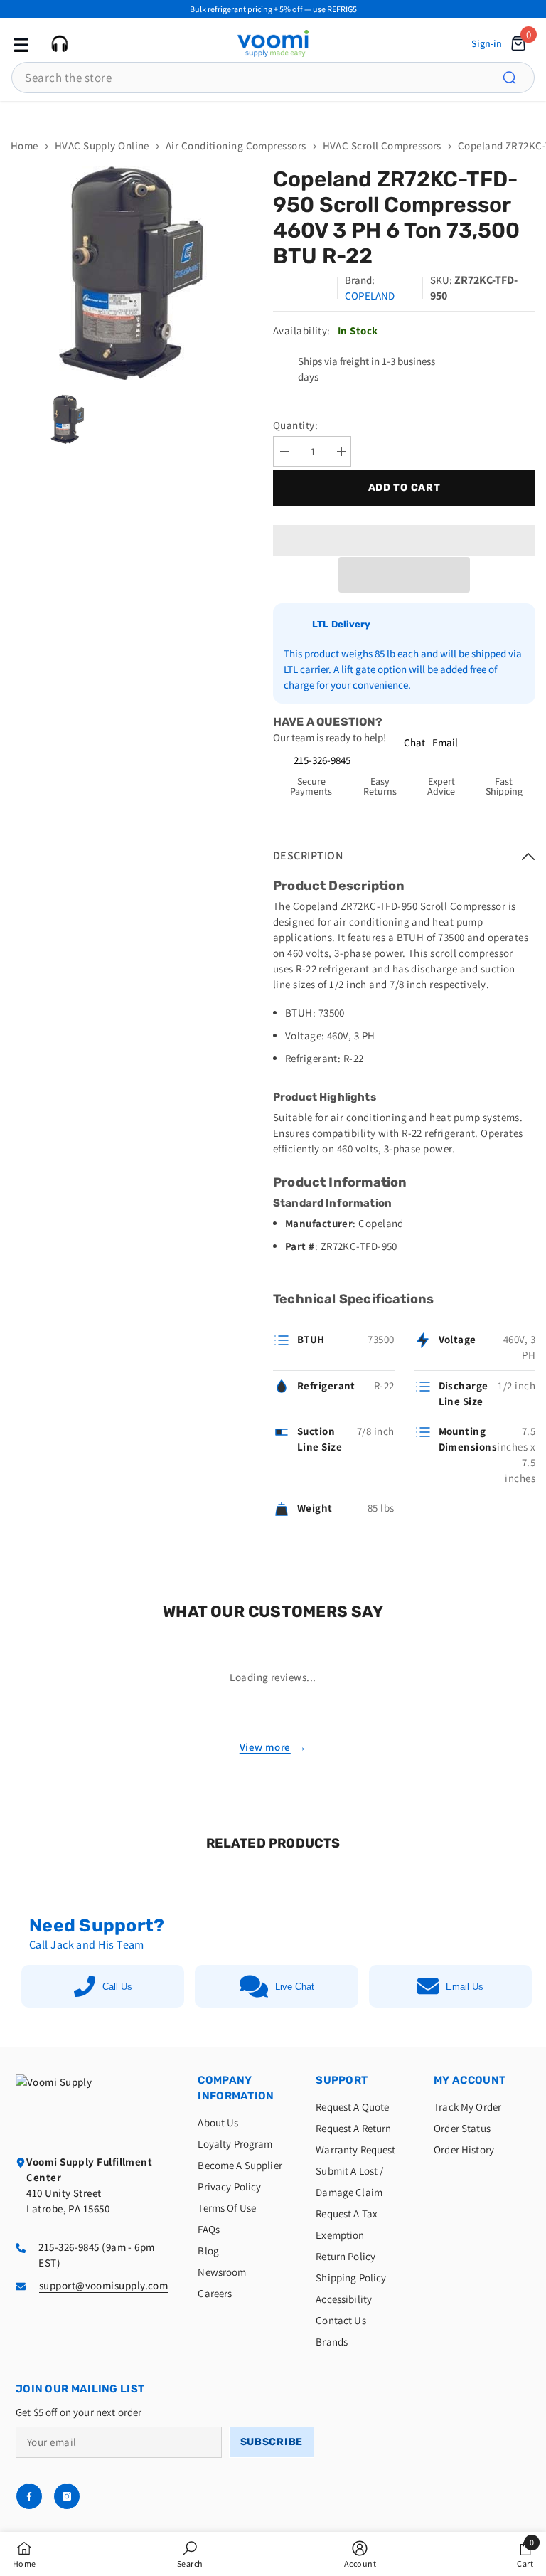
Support (342, 2080)
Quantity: (295, 425)
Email (445, 742)
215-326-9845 (322, 760)
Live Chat (295, 1987)
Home (25, 145)
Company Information (236, 2088)
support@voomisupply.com (103, 2285)
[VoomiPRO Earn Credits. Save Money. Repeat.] (273, 112)
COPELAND (370, 296)
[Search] (518, 78)
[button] (404, 575)
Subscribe (272, 2442)
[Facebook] (29, 2496)
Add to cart (405, 488)
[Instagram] (67, 2496)
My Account (470, 2080)
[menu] (19, 43)
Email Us (465, 1987)
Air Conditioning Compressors (236, 145)
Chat (414, 742)
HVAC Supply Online (102, 145)
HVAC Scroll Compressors (382, 145)
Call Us (117, 1987)
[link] (190, 2554)
